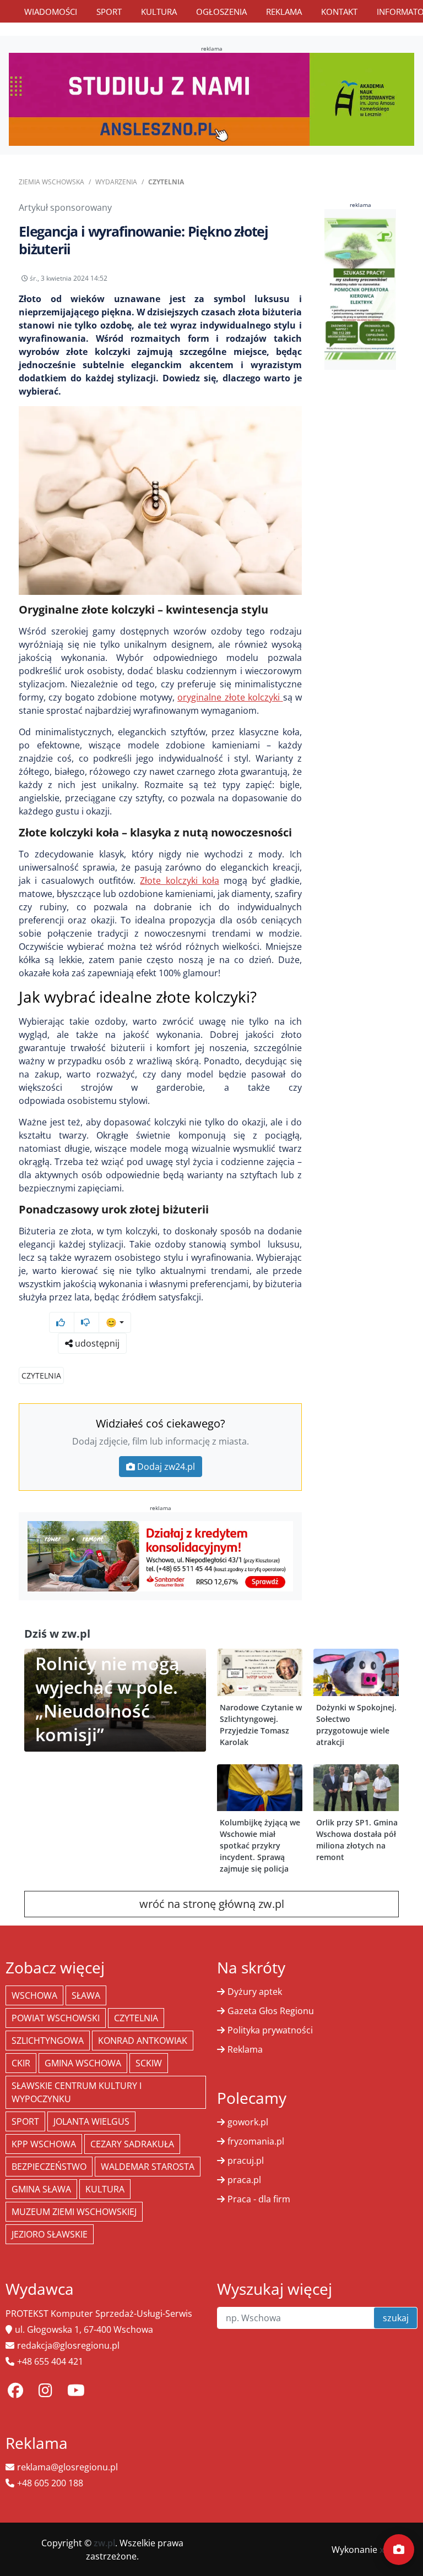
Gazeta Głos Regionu (271, 2011)
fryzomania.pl (256, 2141)
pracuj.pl (246, 2161)
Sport (109, 12)
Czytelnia (166, 182)
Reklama (284, 12)
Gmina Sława (41, 2189)
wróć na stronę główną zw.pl (212, 1904)
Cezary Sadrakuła (132, 2144)
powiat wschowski (56, 2018)
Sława (86, 1995)
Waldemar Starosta (148, 2167)
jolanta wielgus (91, 2121)
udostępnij (96, 1343)
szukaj (396, 2318)
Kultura (159, 12)
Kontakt (339, 12)
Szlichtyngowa (48, 2041)
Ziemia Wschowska (51, 182)
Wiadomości (51, 12)
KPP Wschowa (44, 2144)
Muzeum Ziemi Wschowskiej (74, 2212)
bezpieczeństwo (49, 2167)
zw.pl (104, 2543)
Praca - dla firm (259, 2199)
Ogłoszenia (221, 12)
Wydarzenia (116, 182)
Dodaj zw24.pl (166, 1467)
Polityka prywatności (270, 2030)
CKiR (21, 2063)
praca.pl (244, 2180)
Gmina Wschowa (83, 2063)
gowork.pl (248, 2122)
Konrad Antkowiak (143, 2041)
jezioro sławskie (50, 2234)
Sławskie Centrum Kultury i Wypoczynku (77, 2092)
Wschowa (34, 1995)
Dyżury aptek (255, 1992)
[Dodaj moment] (399, 2550)
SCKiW (149, 2063)
